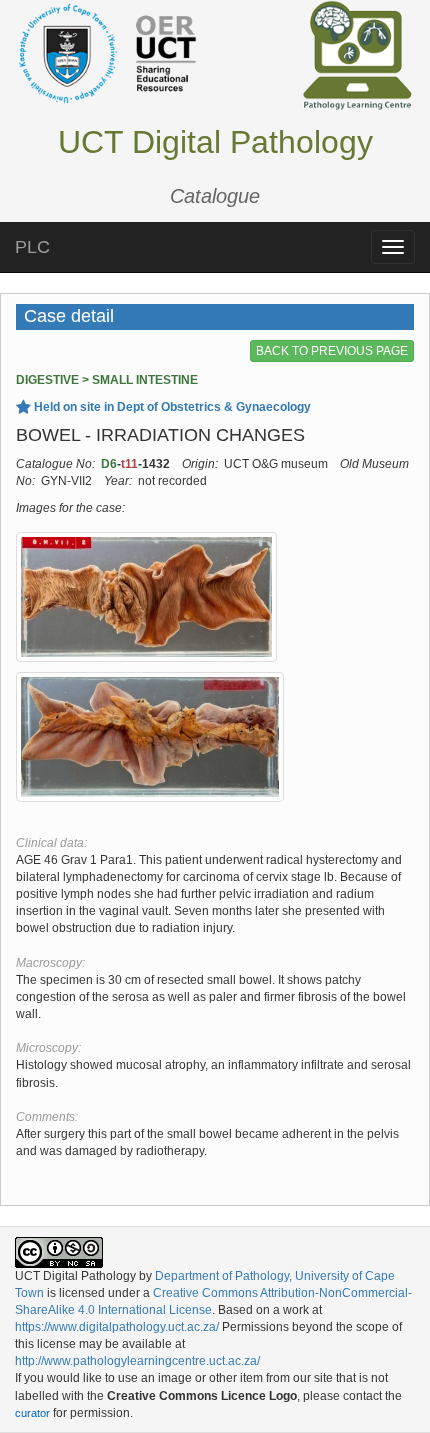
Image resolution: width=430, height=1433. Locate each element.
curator (32, 1413)
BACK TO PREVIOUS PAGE (332, 351)
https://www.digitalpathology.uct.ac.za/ (117, 1327)
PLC (32, 247)
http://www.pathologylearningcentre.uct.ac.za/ (137, 1361)
